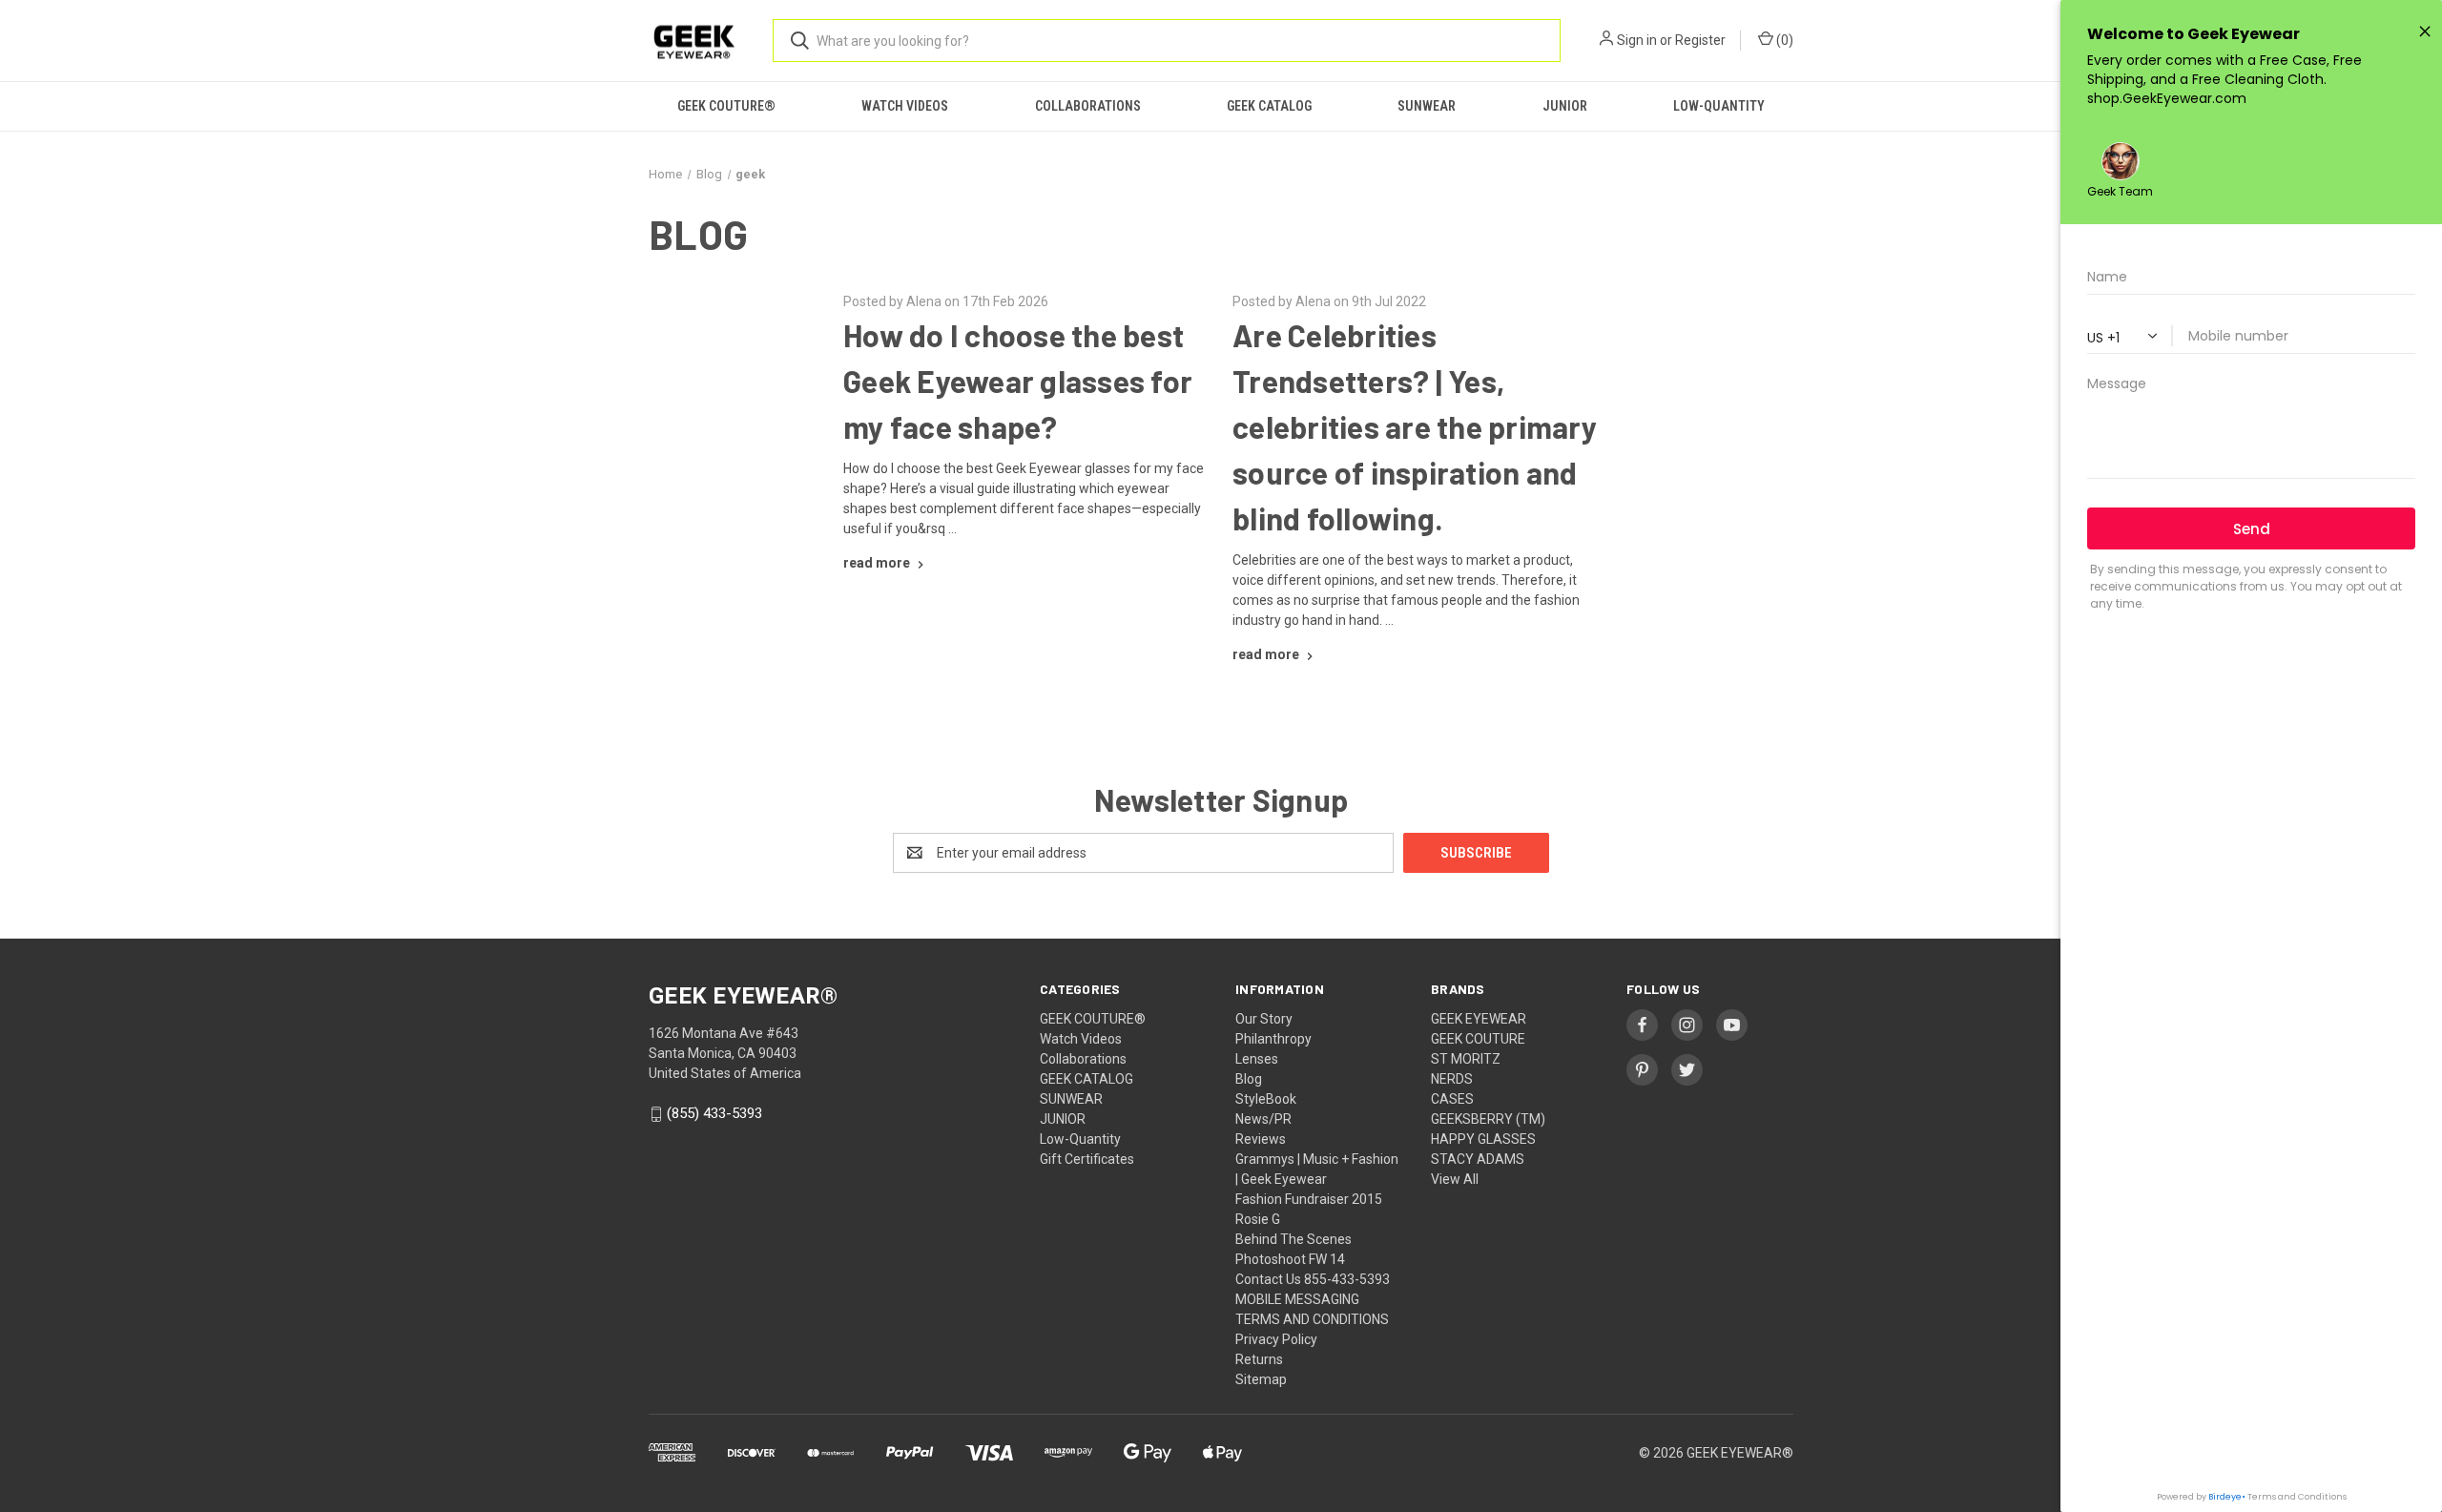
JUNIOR (1565, 106)
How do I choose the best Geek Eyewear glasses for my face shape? (1018, 381)
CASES (1452, 1099)
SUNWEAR (1427, 106)
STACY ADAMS (1478, 1159)
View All (1455, 1179)
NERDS (1452, 1079)
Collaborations (1088, 106)
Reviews (1261, 1139)
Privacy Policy (1276, 1339)
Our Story (1264, 1019)
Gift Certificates (1087, 1159)
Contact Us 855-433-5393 (1313, 1279)
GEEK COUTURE (1478, 1039)
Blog (1249, 1079)
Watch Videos (905, 106)
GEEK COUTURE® (726, 106)
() (1783, 40)
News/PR (1263, 1119)
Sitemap (1261, 1379)
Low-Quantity (1719, 106)
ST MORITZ (1466, 1059)
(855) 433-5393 (714, 1114)
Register (1700, 40)
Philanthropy (1273, 1039)
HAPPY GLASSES (1483, 1139)
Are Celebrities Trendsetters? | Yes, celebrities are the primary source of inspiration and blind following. (1415, 426)
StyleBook (1266, 1099)
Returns (1259, 1359)
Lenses (1257, 1059)
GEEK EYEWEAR (1479, 1019)
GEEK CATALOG (1269, 106)
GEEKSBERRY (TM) (1488, 1119)
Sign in (1637, 40)
